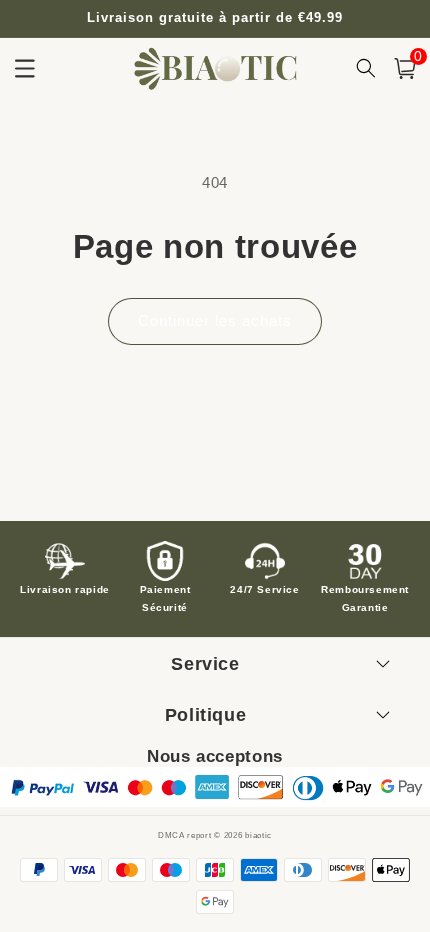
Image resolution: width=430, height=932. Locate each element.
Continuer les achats (215, 320)
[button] (405, 68)
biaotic (258, 835)
